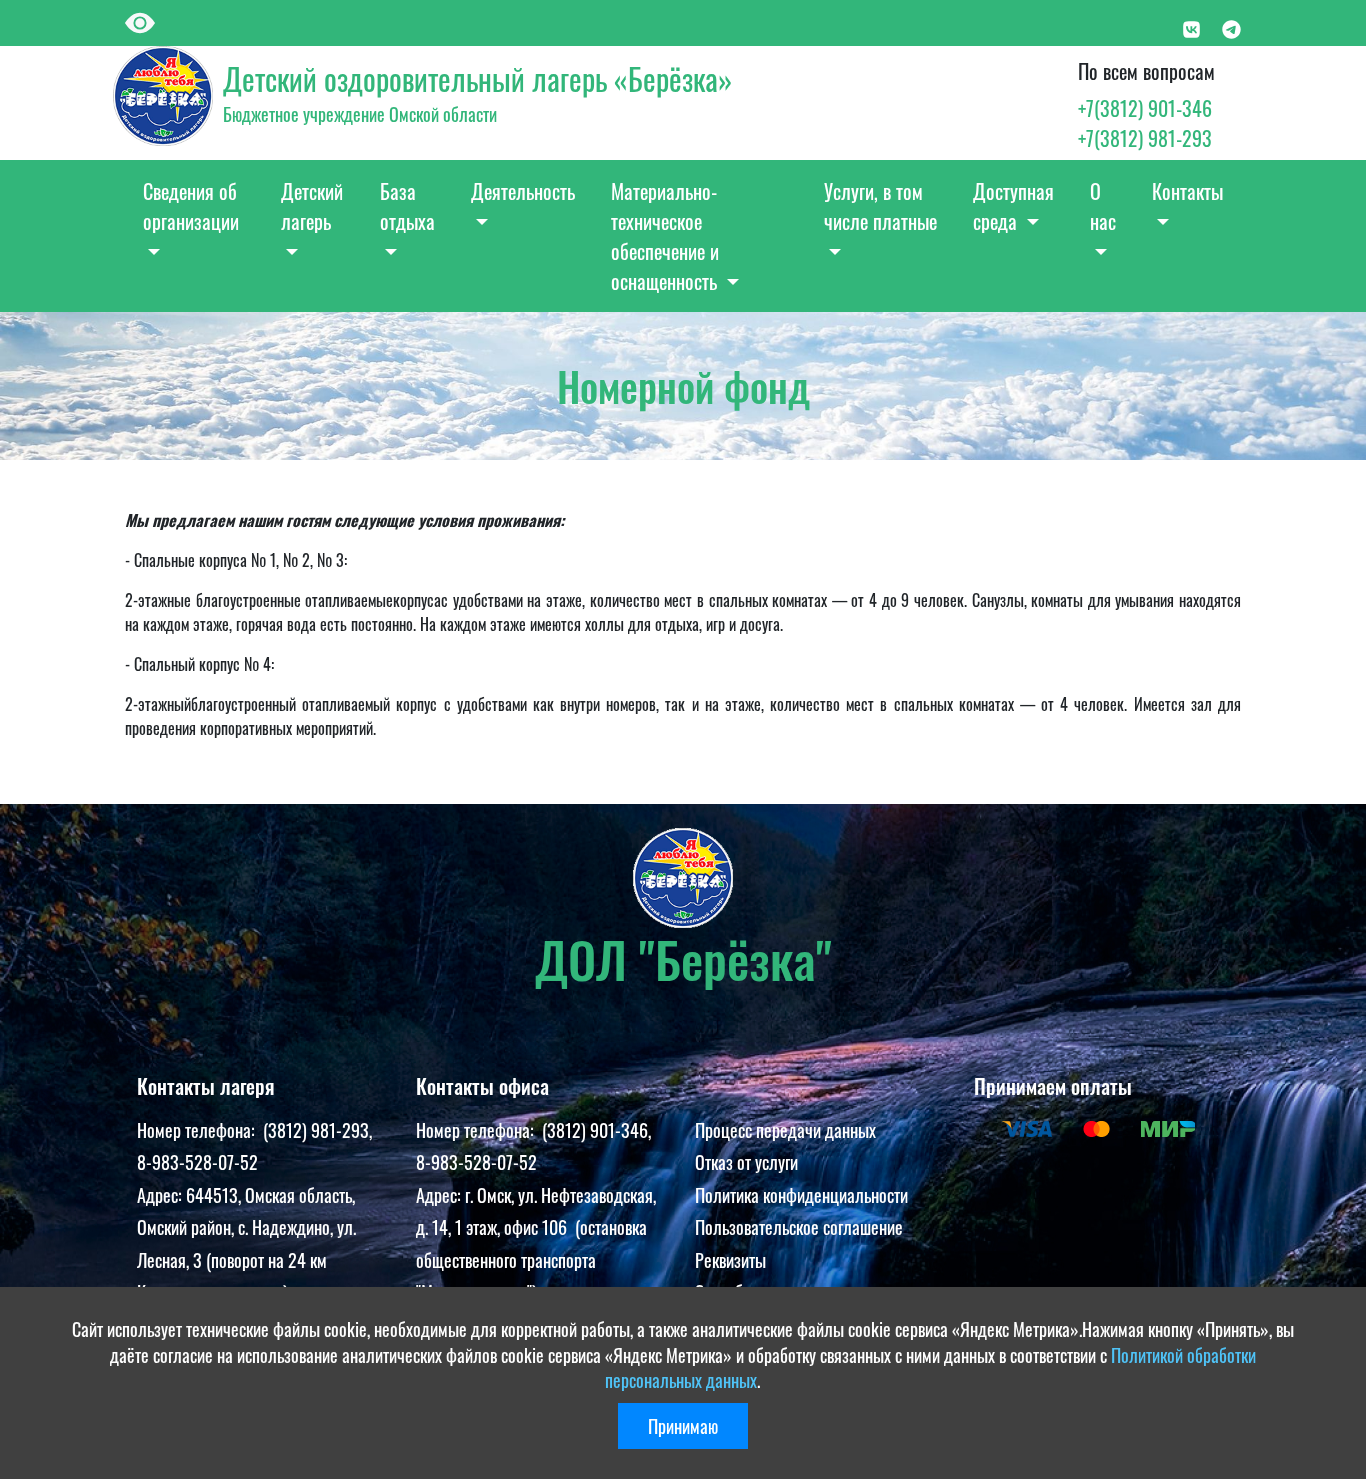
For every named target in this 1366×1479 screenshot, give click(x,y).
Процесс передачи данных (785, 1130)
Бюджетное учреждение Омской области (360, 114)
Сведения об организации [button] (191, 206)
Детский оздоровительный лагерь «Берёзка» (477, 78)
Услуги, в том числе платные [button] (880, 206)
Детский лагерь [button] (312, 206)
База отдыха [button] (407, 206)
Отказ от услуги (746, 1162)
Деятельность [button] (523, 191)
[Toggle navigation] (150, 21)
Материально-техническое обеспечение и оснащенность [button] (666, 236)
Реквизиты (730, 1260)
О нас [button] (1103, 206)
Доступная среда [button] (1013, 206)
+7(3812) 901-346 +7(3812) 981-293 (1145, 123)
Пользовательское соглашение (799, 1227)
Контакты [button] (1187, 191)
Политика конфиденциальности (801, 1195)
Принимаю (683, 1426)
